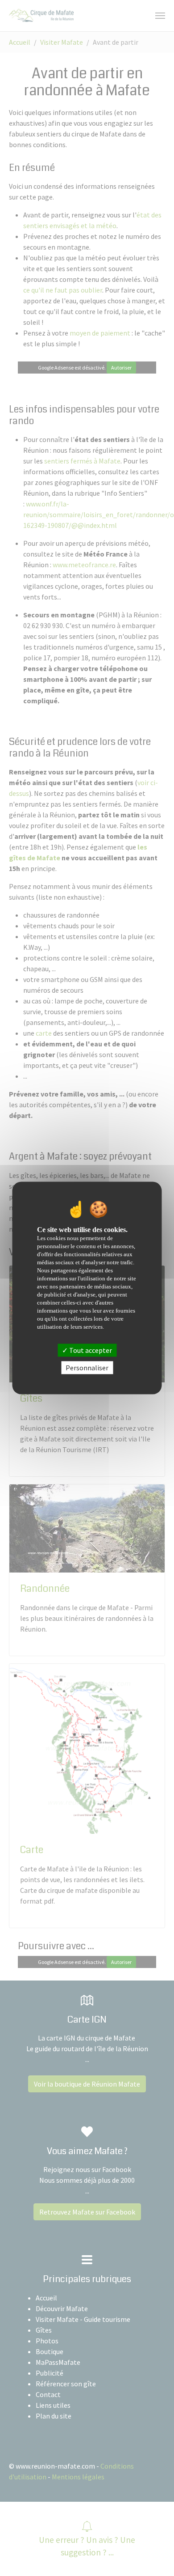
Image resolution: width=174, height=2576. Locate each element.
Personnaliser (87, 1367)
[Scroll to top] (154, 2556)
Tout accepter (90, 1350)
